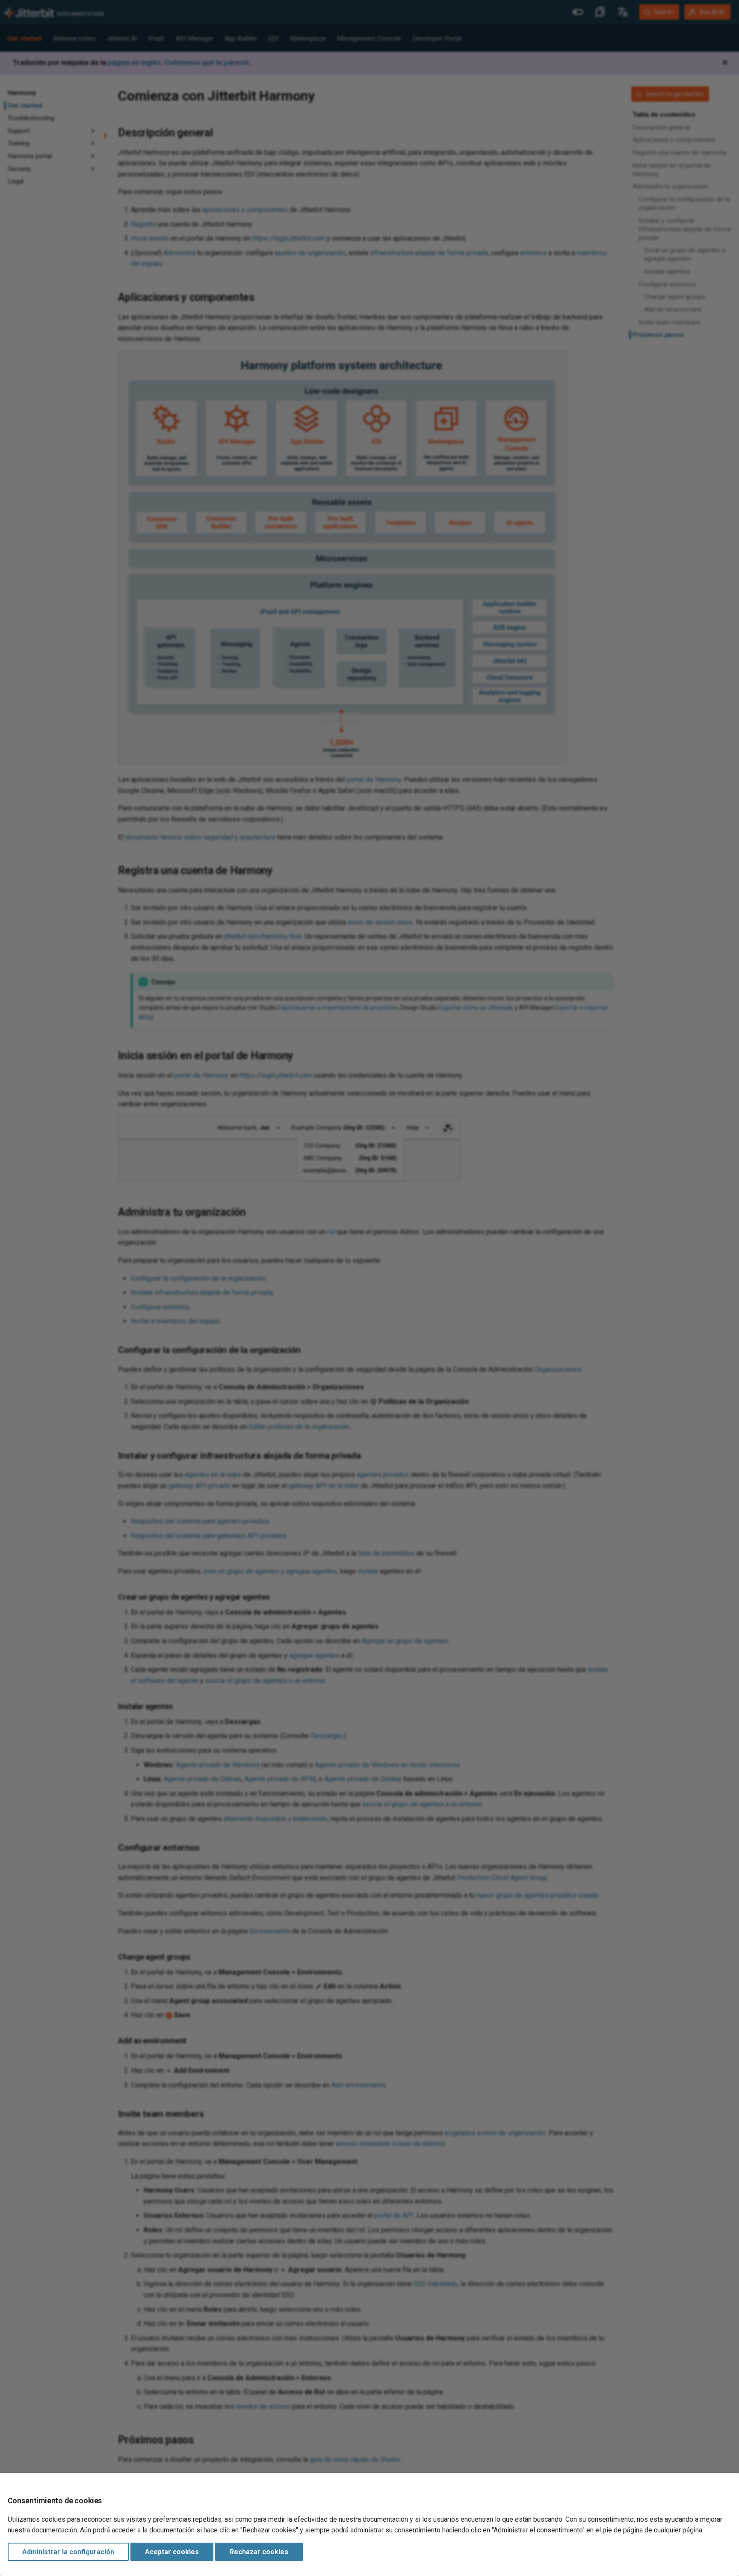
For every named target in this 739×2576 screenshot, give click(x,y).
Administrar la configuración (68, 2552)
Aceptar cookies (172, 2552)
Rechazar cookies (259, 2552)
